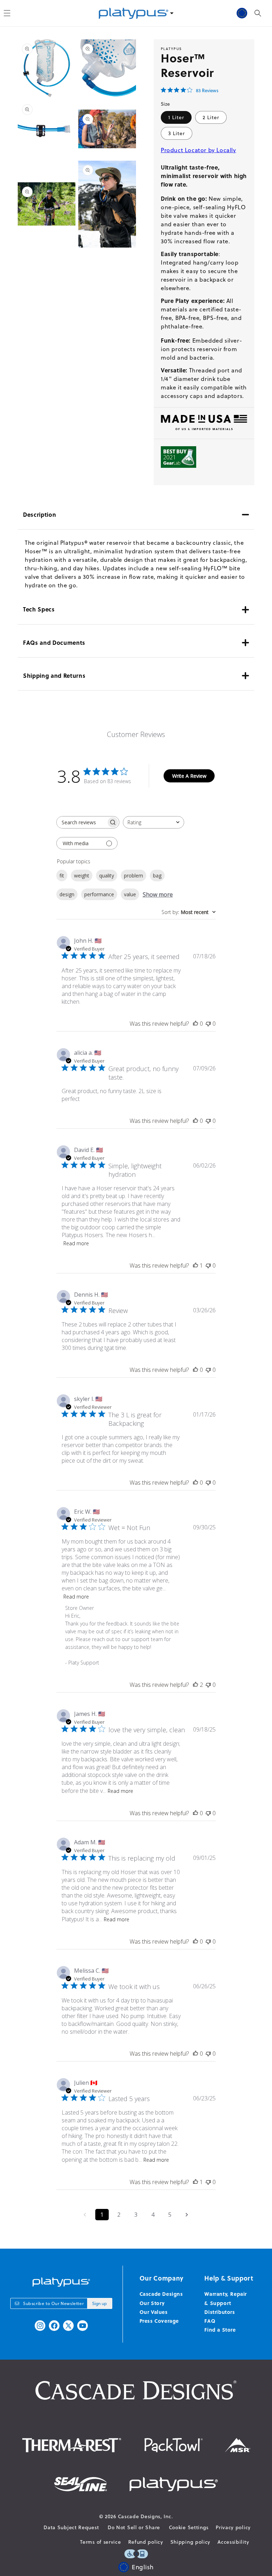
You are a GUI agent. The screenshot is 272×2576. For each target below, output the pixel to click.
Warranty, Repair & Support (226, 2298)
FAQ (210, 2321)
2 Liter (211, 117)
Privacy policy (233, 2527)
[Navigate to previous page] (85, 2215)
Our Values (154, 2312)
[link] (190, 90)
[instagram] (40, 2326)
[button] (258, 13)
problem (134, 876)
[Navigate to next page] (187, 2215)
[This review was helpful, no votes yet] (195, 1024)
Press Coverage (159, 2321)
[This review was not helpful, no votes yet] (208, 1024)
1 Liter (176, 117)
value (130, 894)
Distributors (220, 2312)
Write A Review (189, 776)
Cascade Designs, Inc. (146, 2516)
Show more (158, 894)
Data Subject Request (71, 2527)
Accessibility (233, 2542)
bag (157, 876)
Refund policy (146, 2542)
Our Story (152, 2303)
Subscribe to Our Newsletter (53, 2303)
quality (107, 876)
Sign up (100, 2303)
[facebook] (54, 2326)
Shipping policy (191, 2542)
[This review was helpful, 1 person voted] (195, 1265)
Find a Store (220, 2330)
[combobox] (154, 822)
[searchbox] (81, 822)
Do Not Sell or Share (134, 2527)
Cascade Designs (161, 2294)
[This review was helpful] (195, 1685)
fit (62, 876)
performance (99, 894)
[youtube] (83, 2326)
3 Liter (177, 133)
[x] (68, 2326)
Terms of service (100, 2542)
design (67, 894)
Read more (76, 1243)
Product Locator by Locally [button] (199, 150)
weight (82, 876)
